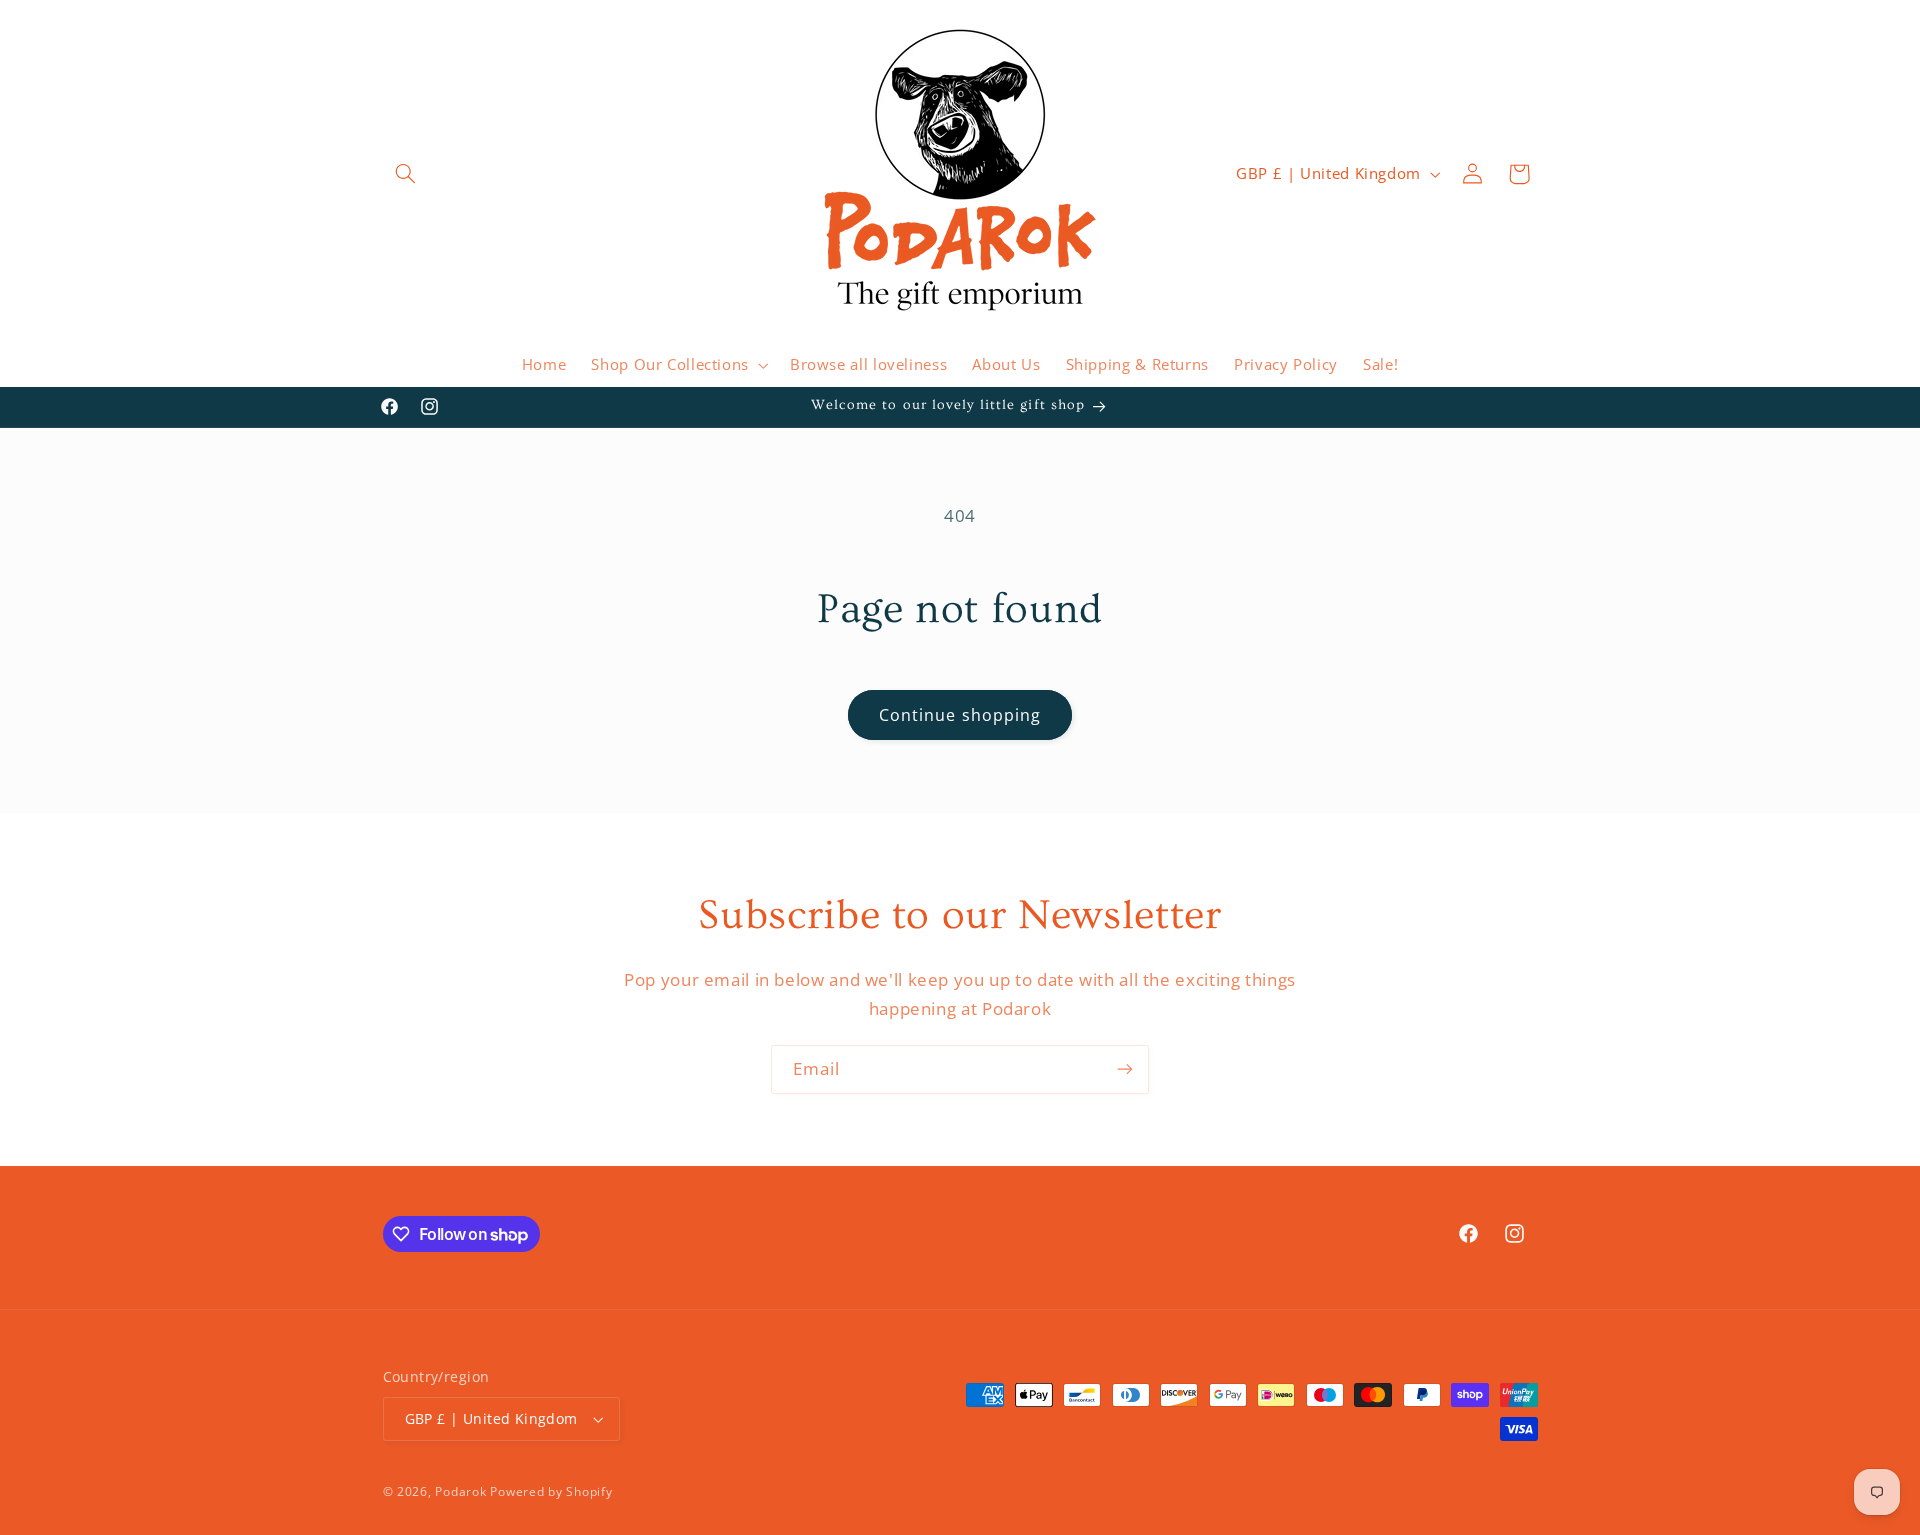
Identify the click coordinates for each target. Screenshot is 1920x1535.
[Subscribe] (1125, 1069)
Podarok (460, 1491)
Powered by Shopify (551, 1491)
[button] (406, 174)
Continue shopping (960, 715)
